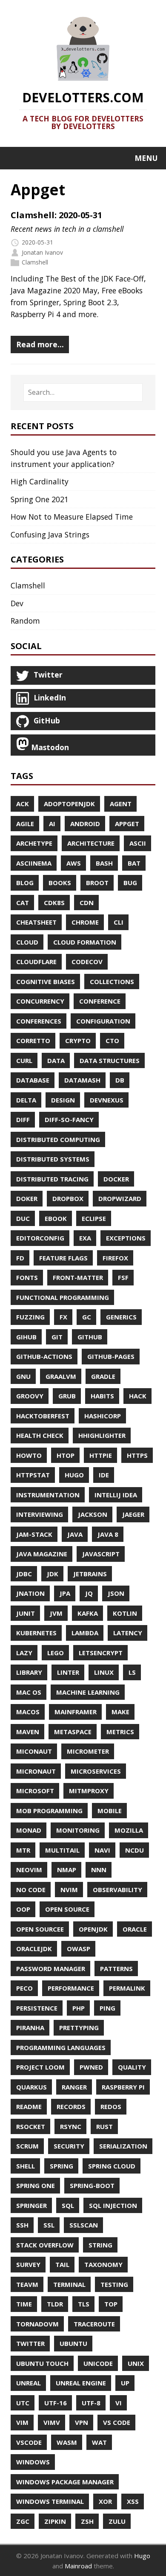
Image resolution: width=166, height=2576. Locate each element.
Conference (100, 1001)
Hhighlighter (102, 1435)
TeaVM (27, 2284)
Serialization (123, 2146)
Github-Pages (111, 1356)
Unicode (98, 2363)
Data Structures (110, 1060)
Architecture (91, 843)
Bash (104, 863)
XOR (105, 2501)
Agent (121, 804)
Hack (138, 1396)
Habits (102, 1396)
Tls (84, 2304)
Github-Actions (44, 1356)
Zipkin (55, 2521)
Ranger (74, 2087)
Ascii (138, 843)
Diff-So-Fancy (69, 1119)
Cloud (27, 942)
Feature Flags (63, 1258)
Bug (130, 883)
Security (69, 2146)
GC (87, 1317)
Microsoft (35, 1791)
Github (90, 1337)
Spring (62, 2166)
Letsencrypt (101, 1653)
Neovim (29, 1870)
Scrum (27, 2146)
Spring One (36, 2185)
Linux (104, 1672)
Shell (26, 2166)
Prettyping (79, 2028)
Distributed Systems (53, 1159)
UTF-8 (91, 2403)
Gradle (103, 1376)
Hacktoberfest (43, 1416)
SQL (68, 2205)
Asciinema (34, 863)
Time (24, 2304)
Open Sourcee (40, 1929)
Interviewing (40, 1514)
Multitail (62, 1850)
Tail (62, 2264)
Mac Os (29, 1692)
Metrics (120, 1732)
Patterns (116, 1969)
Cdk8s (54, 903)
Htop (66, 1455)
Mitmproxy (89, 1791)
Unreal (29, 2383)
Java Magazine (42, 1554)
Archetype (34, 843)
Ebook (56, 1218)
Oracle (135, 1929)
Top (111, 2304)
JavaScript (101, 1554)
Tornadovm (37, 2324)
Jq (89, 1593)
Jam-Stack (34, 1534)
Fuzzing (30, 1317)
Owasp (79, 1949)
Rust (104, 2126)
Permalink (127, 1988)
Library (29, 1672)
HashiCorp (103, 1416)
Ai (52, 824)
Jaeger (133, 1514)
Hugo (74, 1475)
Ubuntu (73, 2343)
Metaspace (73, 1732)
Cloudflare (36, 962)
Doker (27, 1198)
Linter (68, 1672)
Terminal (69, 2284)
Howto (29, 1455)
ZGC (23, 2521)
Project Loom (40, 2067)
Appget (127, 824)
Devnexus (107, 1100)
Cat (23, 903)
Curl (24, 1060)
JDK (53, 1574)
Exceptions (126, 1238)
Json (116, 1593)
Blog (25, 883)
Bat (134, 863)
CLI (119, 922)
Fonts (27, 1277)
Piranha (30, 2028)
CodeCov (87, 962)
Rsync (71, 2126)
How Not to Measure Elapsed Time (72, 517)
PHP (79, 2008)
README (29, 2106)
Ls (132, 1672)
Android (85, 824)
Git (57, 1337)
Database (33, 1080)
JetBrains (90, 1574)
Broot (97, 883)
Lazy (24, 1653)
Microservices (96, 1771)
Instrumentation (48, 1495)
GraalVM (61, 1376)
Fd (20, 1258)
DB (120, 1080)
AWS (74, 863)
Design (63, 1100)
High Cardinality (40, 481)
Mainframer (76, 1712)
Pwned (91, 2067)
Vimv (52, 2422)
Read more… (40, 344)
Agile (25, 824)
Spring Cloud (112, 2166)
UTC (23, 2403)
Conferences (39, 1021)
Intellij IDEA (116, 1495)
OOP (23, 1909)
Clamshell (35, 262)
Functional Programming (63, 1297)
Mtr (23, 1850)
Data (56, 1060)
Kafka (88, 1613)
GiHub (26, 1337)
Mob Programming (49, 1811)
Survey (28, 2264)
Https (137, 1455)
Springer (31, 2205)
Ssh (22, 2225)
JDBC (24, 1574)
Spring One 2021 (40, 499)
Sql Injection (113, 2205)
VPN (82, 2422)
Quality (132, 2067)
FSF (123, 1277)
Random (25, 621)
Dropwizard (120, 1198)
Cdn (87, 903)
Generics (121, 1317)
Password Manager (51, 1969)
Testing (114, 2284)
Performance (71, 1988)
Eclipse (94, 1218)
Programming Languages (61, 2047)
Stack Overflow (45, 2245)
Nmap (67, 1870)
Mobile (110, 1811)
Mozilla (129, 1830)
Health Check (40, 1435)
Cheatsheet (36, 922)
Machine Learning (88, 1692)
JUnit (26, 1613)
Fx (63, 1317)
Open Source (67, 1909)
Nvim (69, 1890)
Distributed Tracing (52, 1179)
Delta (26, 1100)
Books (60, 883)
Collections (112, 981)
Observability (117, 1890)
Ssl (49, 2225)
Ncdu (135, 1850)
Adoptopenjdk (69, 804)
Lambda (85, 1633)
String (100, 2245)
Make (120, 1712)
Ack (23, 804)
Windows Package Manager (65, 2482)
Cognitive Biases (46, 981)
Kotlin (125, 1613)
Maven (28, 1732)
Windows (33, 2462)
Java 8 (108, 1534)
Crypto (78, 1041)
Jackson (93, 1514)
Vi (119, 2403)
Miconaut (34, 1751)
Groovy (30, 1396)
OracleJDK (34, 1949)
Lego (56, 1653)
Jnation (30, 1593)
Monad (29, 1830)
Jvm (56, 1613)
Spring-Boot (92, 2185)
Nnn (99, 1870)
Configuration (103, 1021)
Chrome (85, 922)
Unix (136, 2363)
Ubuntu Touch (42, 2363)
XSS (133, 2501)
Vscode (29, 2442)
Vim (22, 2422)
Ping (107, 2008)
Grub (67, 1396)
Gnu (23, 1376)
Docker (116, 1179)
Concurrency (40, 1001)
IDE (104, 1475)
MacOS (28, 1712)
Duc (23, 1218)
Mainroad (78, 2566)
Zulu (117, 2521)
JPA (65, 1593)
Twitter (30, 2343)
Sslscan (84, 2225)
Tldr (55, 2304)
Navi (102, 1850)
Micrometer (88, 1751)
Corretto (33, 1041)
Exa (85, 1238)
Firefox (115, 1258)
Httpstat (33, 1475)
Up (125, 2383)
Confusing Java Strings (50, 534)
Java (75, 1534)
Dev (17, 603)
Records (71, 2106)
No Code (31, 1890)
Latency (128, 1633)
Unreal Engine (81, 2383)
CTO (112, 1041)
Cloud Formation (85, 942)
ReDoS (111, 2106)
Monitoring (78, 1830)
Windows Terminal (50, 2501)
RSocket (31, 2126)
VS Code (117, 2422)
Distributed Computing (58, 1139)
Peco (24, 1988)
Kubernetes (36, 1633)
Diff (23, 1119)
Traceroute (94, 2324)
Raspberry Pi (123, 2087)
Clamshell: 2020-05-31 (56, 215)
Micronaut (36, 1771)
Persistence (37, 2008)
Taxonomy (103, 2264)
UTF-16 (56, 2403)
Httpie (101, 1455)
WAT (99, 2442)
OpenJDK (93, 1929)
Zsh (87, 2521)
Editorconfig (40, 1238)
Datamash (82, 1080)
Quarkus (31, 2087)
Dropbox (68, 1198)
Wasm (67, 2442)
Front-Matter (78, 1277)
